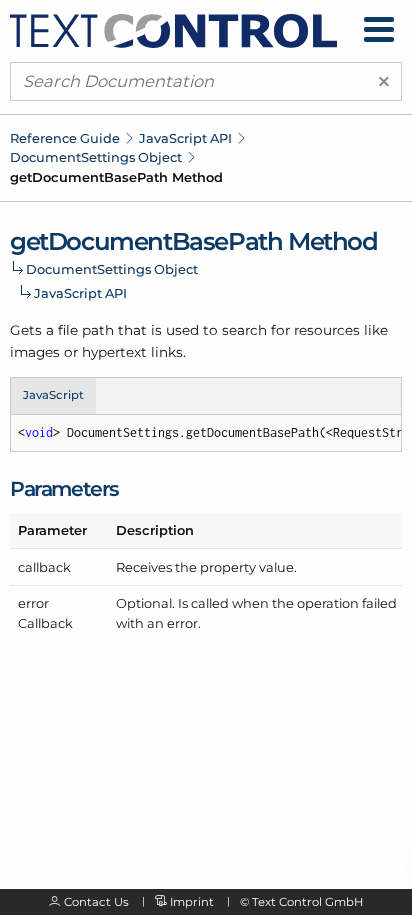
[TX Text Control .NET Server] (173, 29)
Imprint (192, 902)
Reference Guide (65, 138)
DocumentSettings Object (96, 157)
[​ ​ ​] (379, 29)
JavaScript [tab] (53, 395)
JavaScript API (185, 138)
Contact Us (96, 902)
